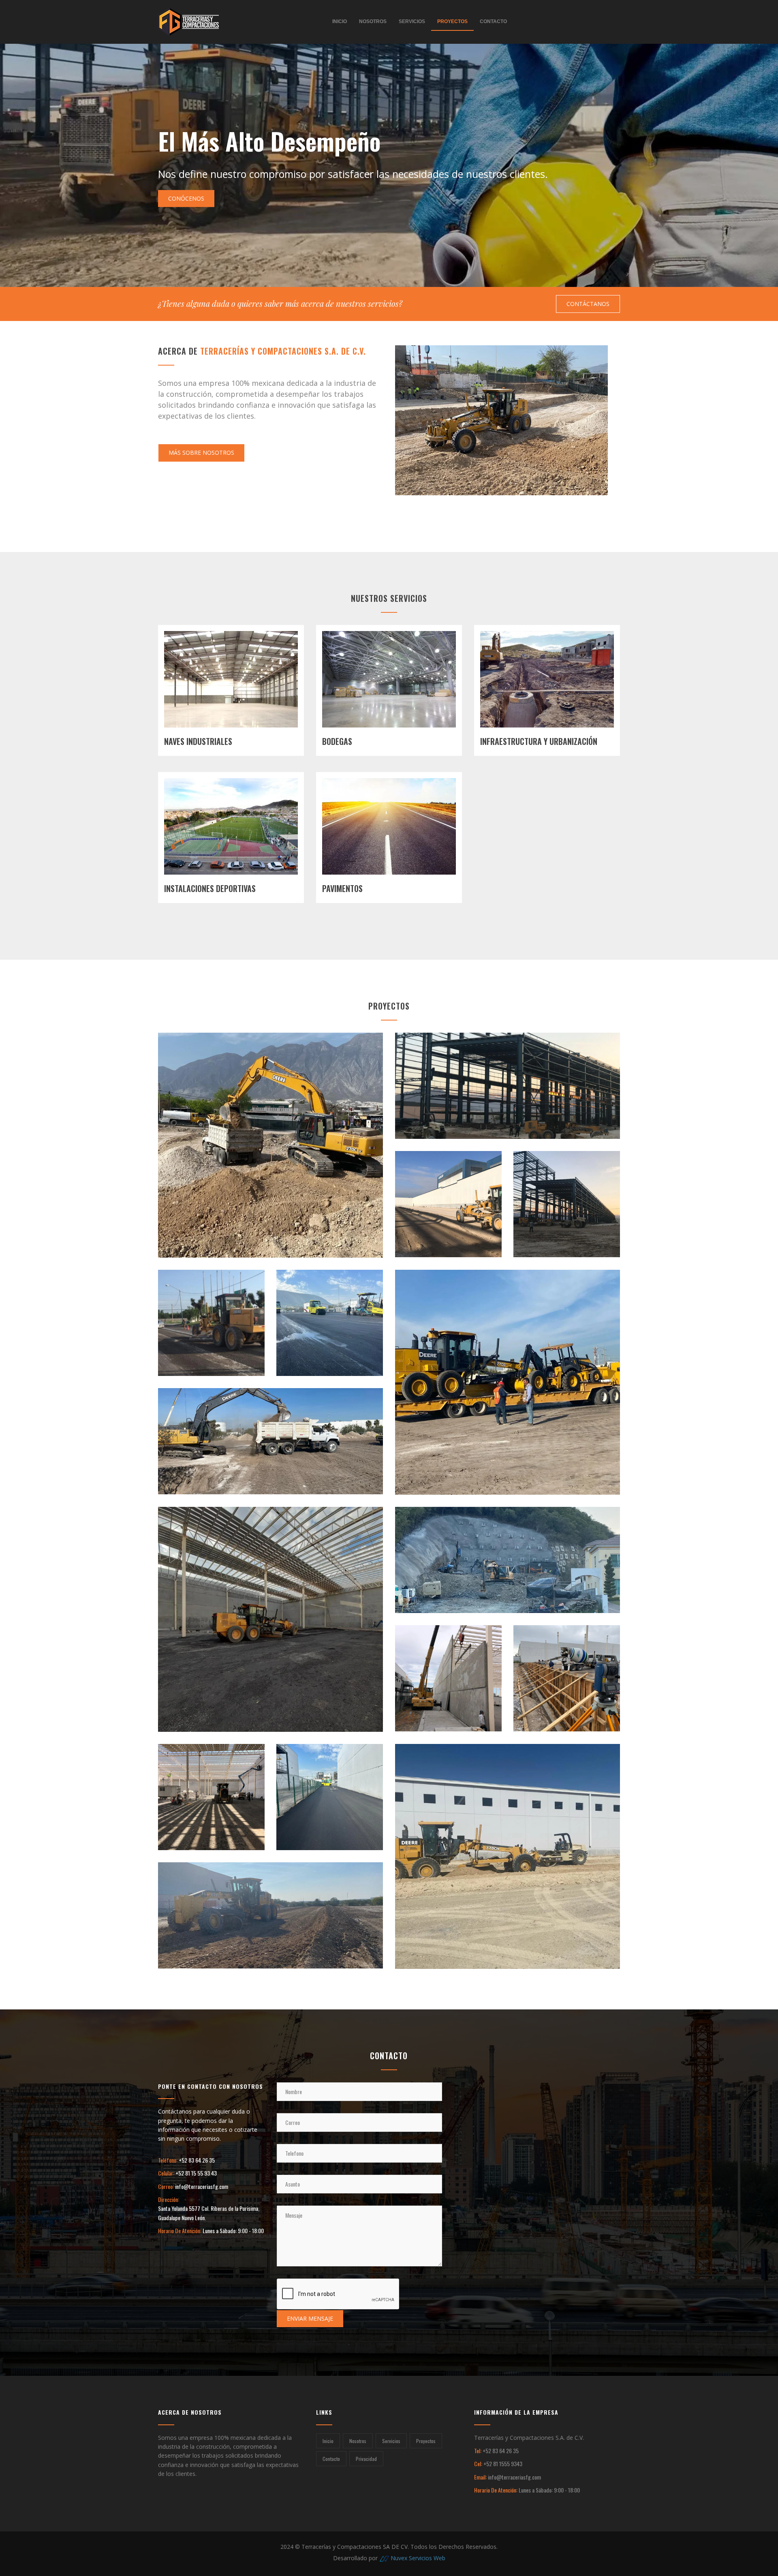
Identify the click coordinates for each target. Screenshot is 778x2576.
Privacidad (366, 2459)
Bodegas (337, 741)
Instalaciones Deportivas (210, 888)
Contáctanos (588, 304)
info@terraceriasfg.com (202, 2186)
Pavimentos (342, 888)
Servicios (412, 21)
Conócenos (186, 198)
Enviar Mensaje (310, 2318)
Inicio (340, 21)
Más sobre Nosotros (201, 453)
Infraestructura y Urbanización (539, 741)
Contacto (493, 21)
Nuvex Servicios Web (418, 2558)
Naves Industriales (198, 741)
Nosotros (373, 21)
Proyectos (452, 21)
